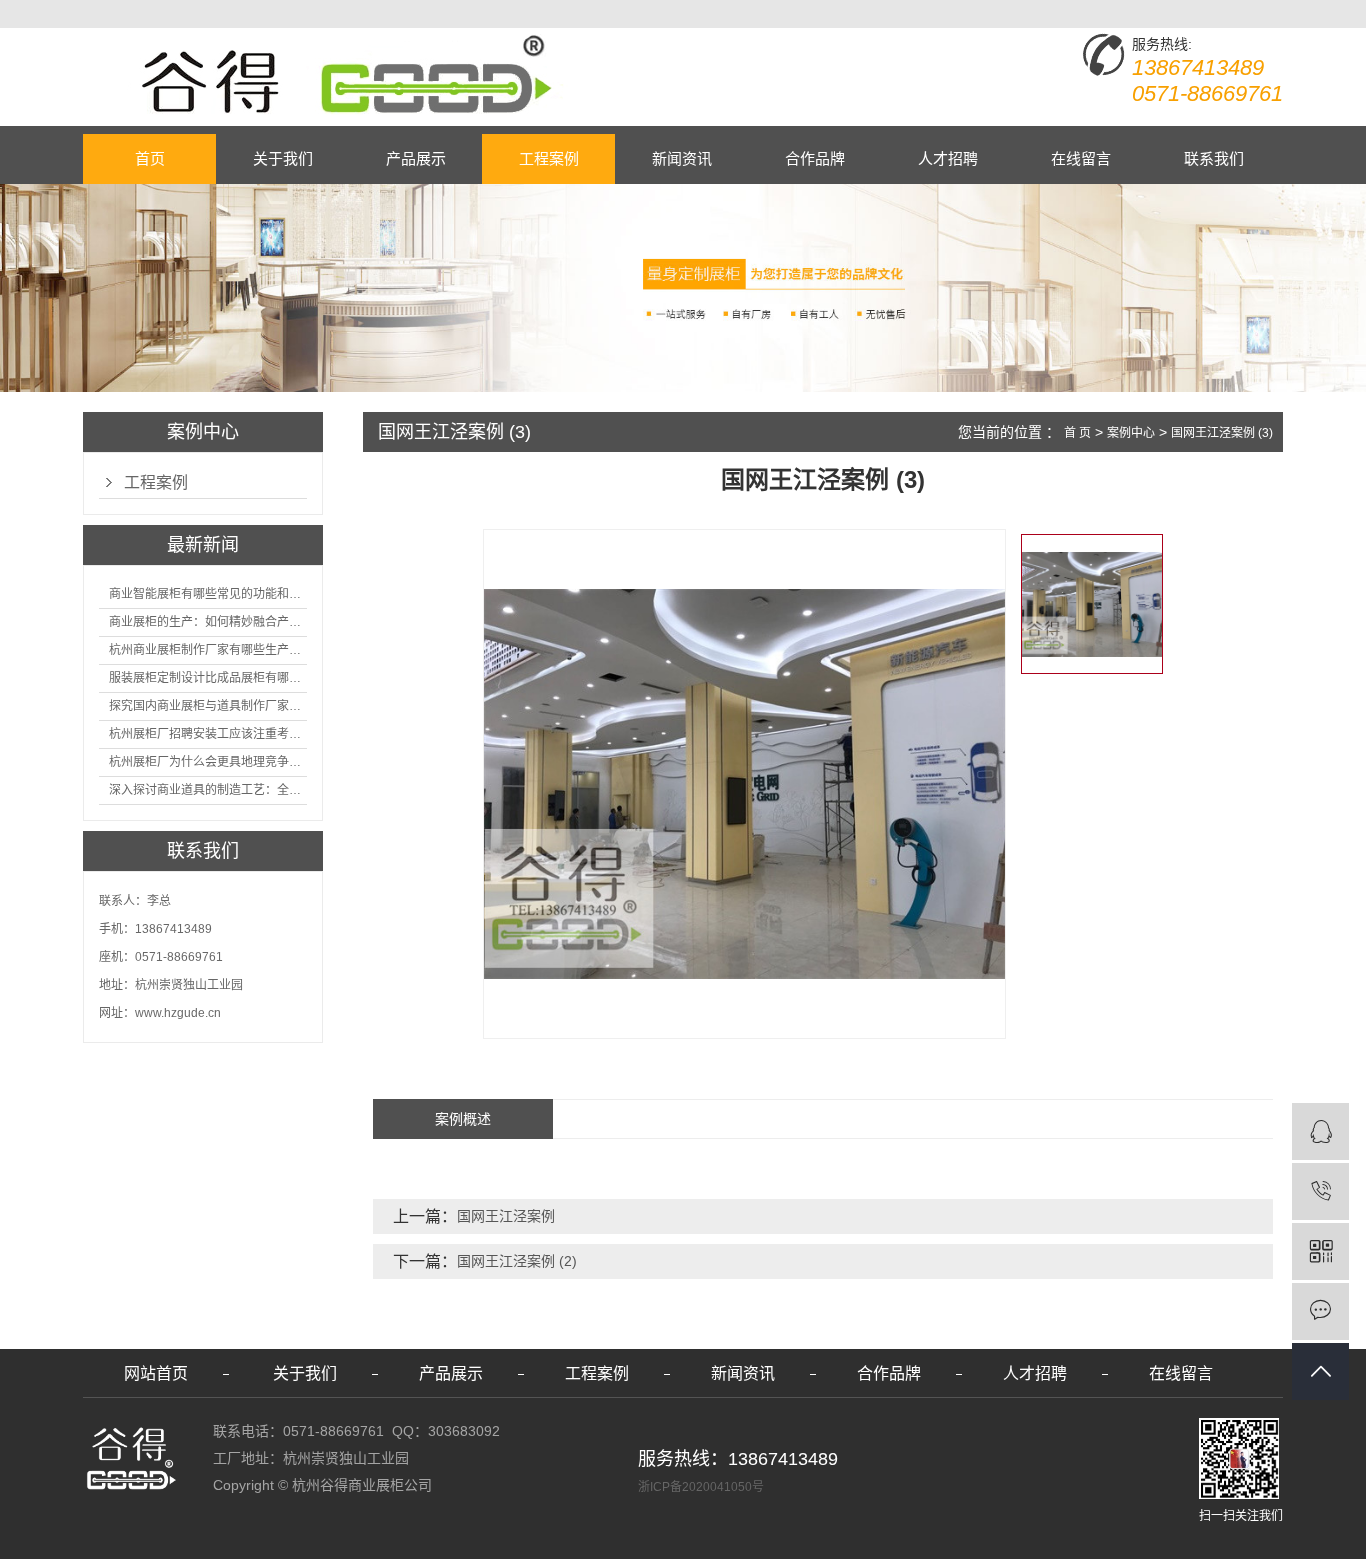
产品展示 (416, 158)
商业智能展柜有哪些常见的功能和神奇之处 (208, 594)
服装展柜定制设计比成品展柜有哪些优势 (208, 678)
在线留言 (1081, 158)
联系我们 (1214, 158)
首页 (150, 158)
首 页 (1077, 433)
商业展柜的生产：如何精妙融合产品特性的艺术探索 (208, 622)
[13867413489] (1320, 1191)
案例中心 (1131, 433)
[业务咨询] (1320, 1131)
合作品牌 (815, 158)
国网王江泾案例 (506, 1216)
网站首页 (156, 1373)
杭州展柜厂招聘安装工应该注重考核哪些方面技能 (208, 734)
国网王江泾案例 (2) (517, 1261)
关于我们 (283, 158)
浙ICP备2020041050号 (701, 1487)
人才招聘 (948, 158)
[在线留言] (1320, 1311)
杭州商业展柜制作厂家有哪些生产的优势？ (208, 650)
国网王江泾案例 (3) (1222, 433)
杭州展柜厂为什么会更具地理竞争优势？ (208, 762)
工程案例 (549, 158)
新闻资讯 (682, 158)
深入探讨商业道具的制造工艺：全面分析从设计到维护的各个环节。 (208, 790)
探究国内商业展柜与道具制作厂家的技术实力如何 (208, 706)
